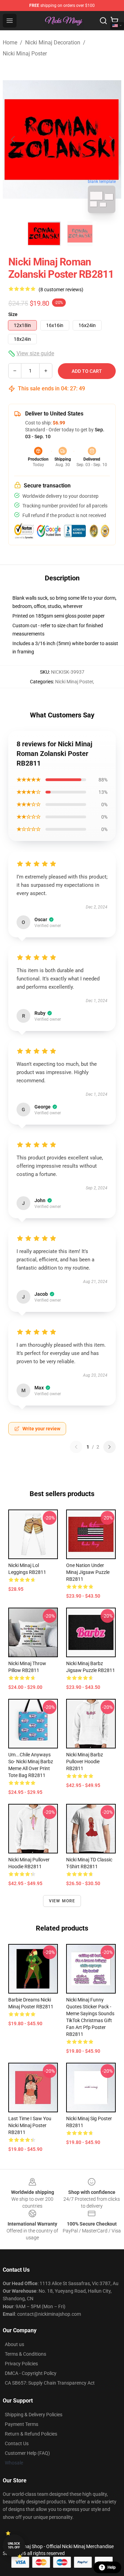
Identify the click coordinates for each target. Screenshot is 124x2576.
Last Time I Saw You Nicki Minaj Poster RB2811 (30, 2125)
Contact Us (17, 2443)
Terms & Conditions (25, 2354)
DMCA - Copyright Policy (31, 2373)
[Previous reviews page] (76, 1447)
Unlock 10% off (14, 2546)
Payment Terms (22, 2424)
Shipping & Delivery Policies (34, 2415)
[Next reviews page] (110, 1447)
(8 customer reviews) (61, 290)
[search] (103, 21)
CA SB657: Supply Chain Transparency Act (50, 2383)
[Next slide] (111, 139)
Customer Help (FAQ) (27, 2453)
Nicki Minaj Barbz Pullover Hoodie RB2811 (85, 1762)
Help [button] (112, 2567)
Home (10, 43)
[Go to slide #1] (44, 234)
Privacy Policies (21, 2364)
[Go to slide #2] (80, 234)
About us (14, 2344)
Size (13, 314)
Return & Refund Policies (31, 2434)
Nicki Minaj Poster (25, 54)
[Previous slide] (13, 139)
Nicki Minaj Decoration (53, 43)
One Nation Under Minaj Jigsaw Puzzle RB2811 (88, 1572)
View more (62, 1901)
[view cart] (114, 21)
